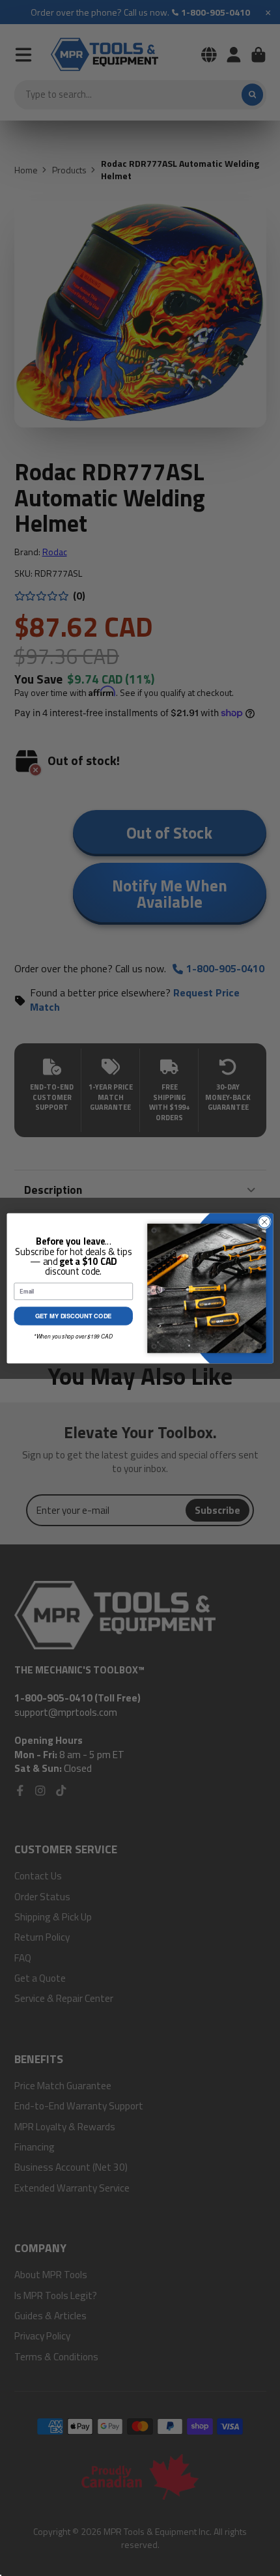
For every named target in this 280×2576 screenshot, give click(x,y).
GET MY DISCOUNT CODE (74, 1316)
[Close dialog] (264, 1221)
